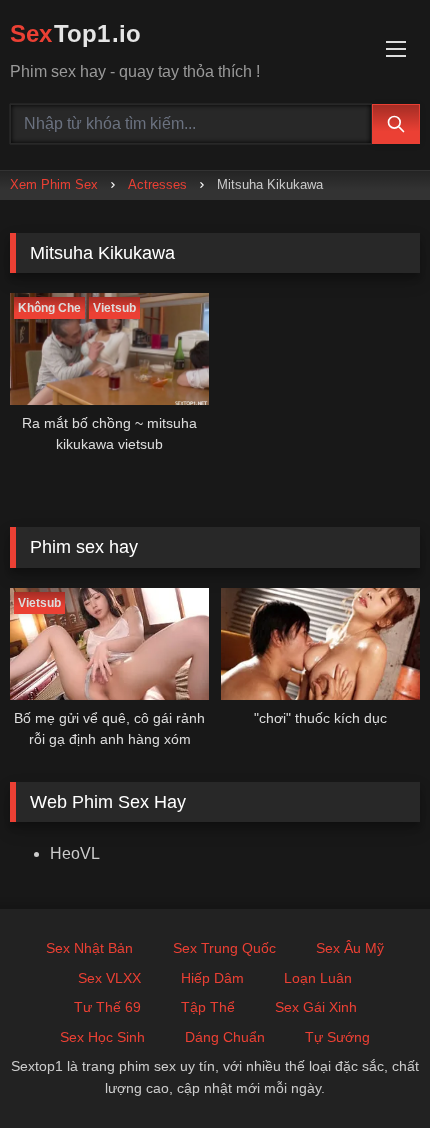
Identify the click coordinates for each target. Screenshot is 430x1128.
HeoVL (75, 853)
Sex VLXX (109, 978)
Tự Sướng (337, 1037)
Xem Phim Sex (54, 184)
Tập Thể (208, 1007)
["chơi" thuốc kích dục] (320, 644)
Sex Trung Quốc (224, 948)
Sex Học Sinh (102, 1037)
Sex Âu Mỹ (350, 948)
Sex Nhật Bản (89, 948)
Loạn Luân (318, 978)
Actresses (157, 184)
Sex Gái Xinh (316, 1007)
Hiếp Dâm (212, 978)
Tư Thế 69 (107, 1007)
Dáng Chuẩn (225, 1037)
